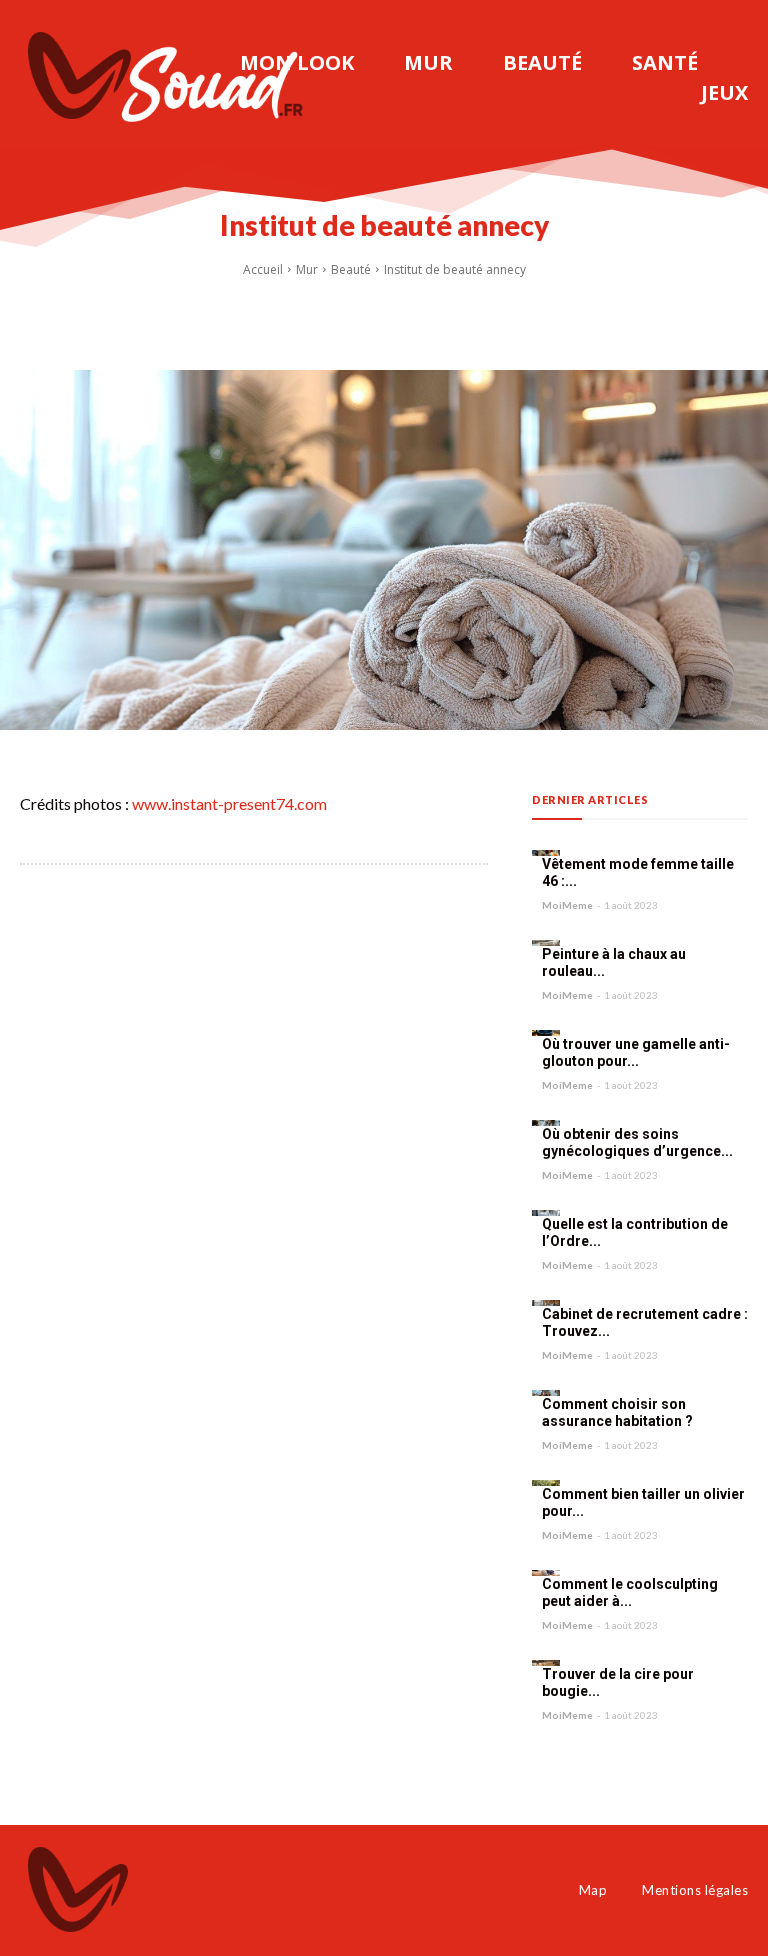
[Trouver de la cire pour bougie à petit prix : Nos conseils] (546, 1663)
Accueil (263, 269)
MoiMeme (567, 905)
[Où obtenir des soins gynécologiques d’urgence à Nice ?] (546, 1123)
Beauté (351, 269)
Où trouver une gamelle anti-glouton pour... (636, 1053)
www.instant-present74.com (229, 803)
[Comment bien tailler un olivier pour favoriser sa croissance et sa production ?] (546, 1483)
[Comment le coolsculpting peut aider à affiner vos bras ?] (546, 1573)
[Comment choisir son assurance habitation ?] (546, 1393)
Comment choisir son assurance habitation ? (617, 1413)
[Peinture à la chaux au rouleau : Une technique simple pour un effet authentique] (546, 943)
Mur (307, 269)
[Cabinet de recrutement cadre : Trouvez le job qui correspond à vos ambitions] (546, 1303)
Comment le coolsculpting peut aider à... (630, 1593)
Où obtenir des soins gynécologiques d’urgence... (637, 1143)
